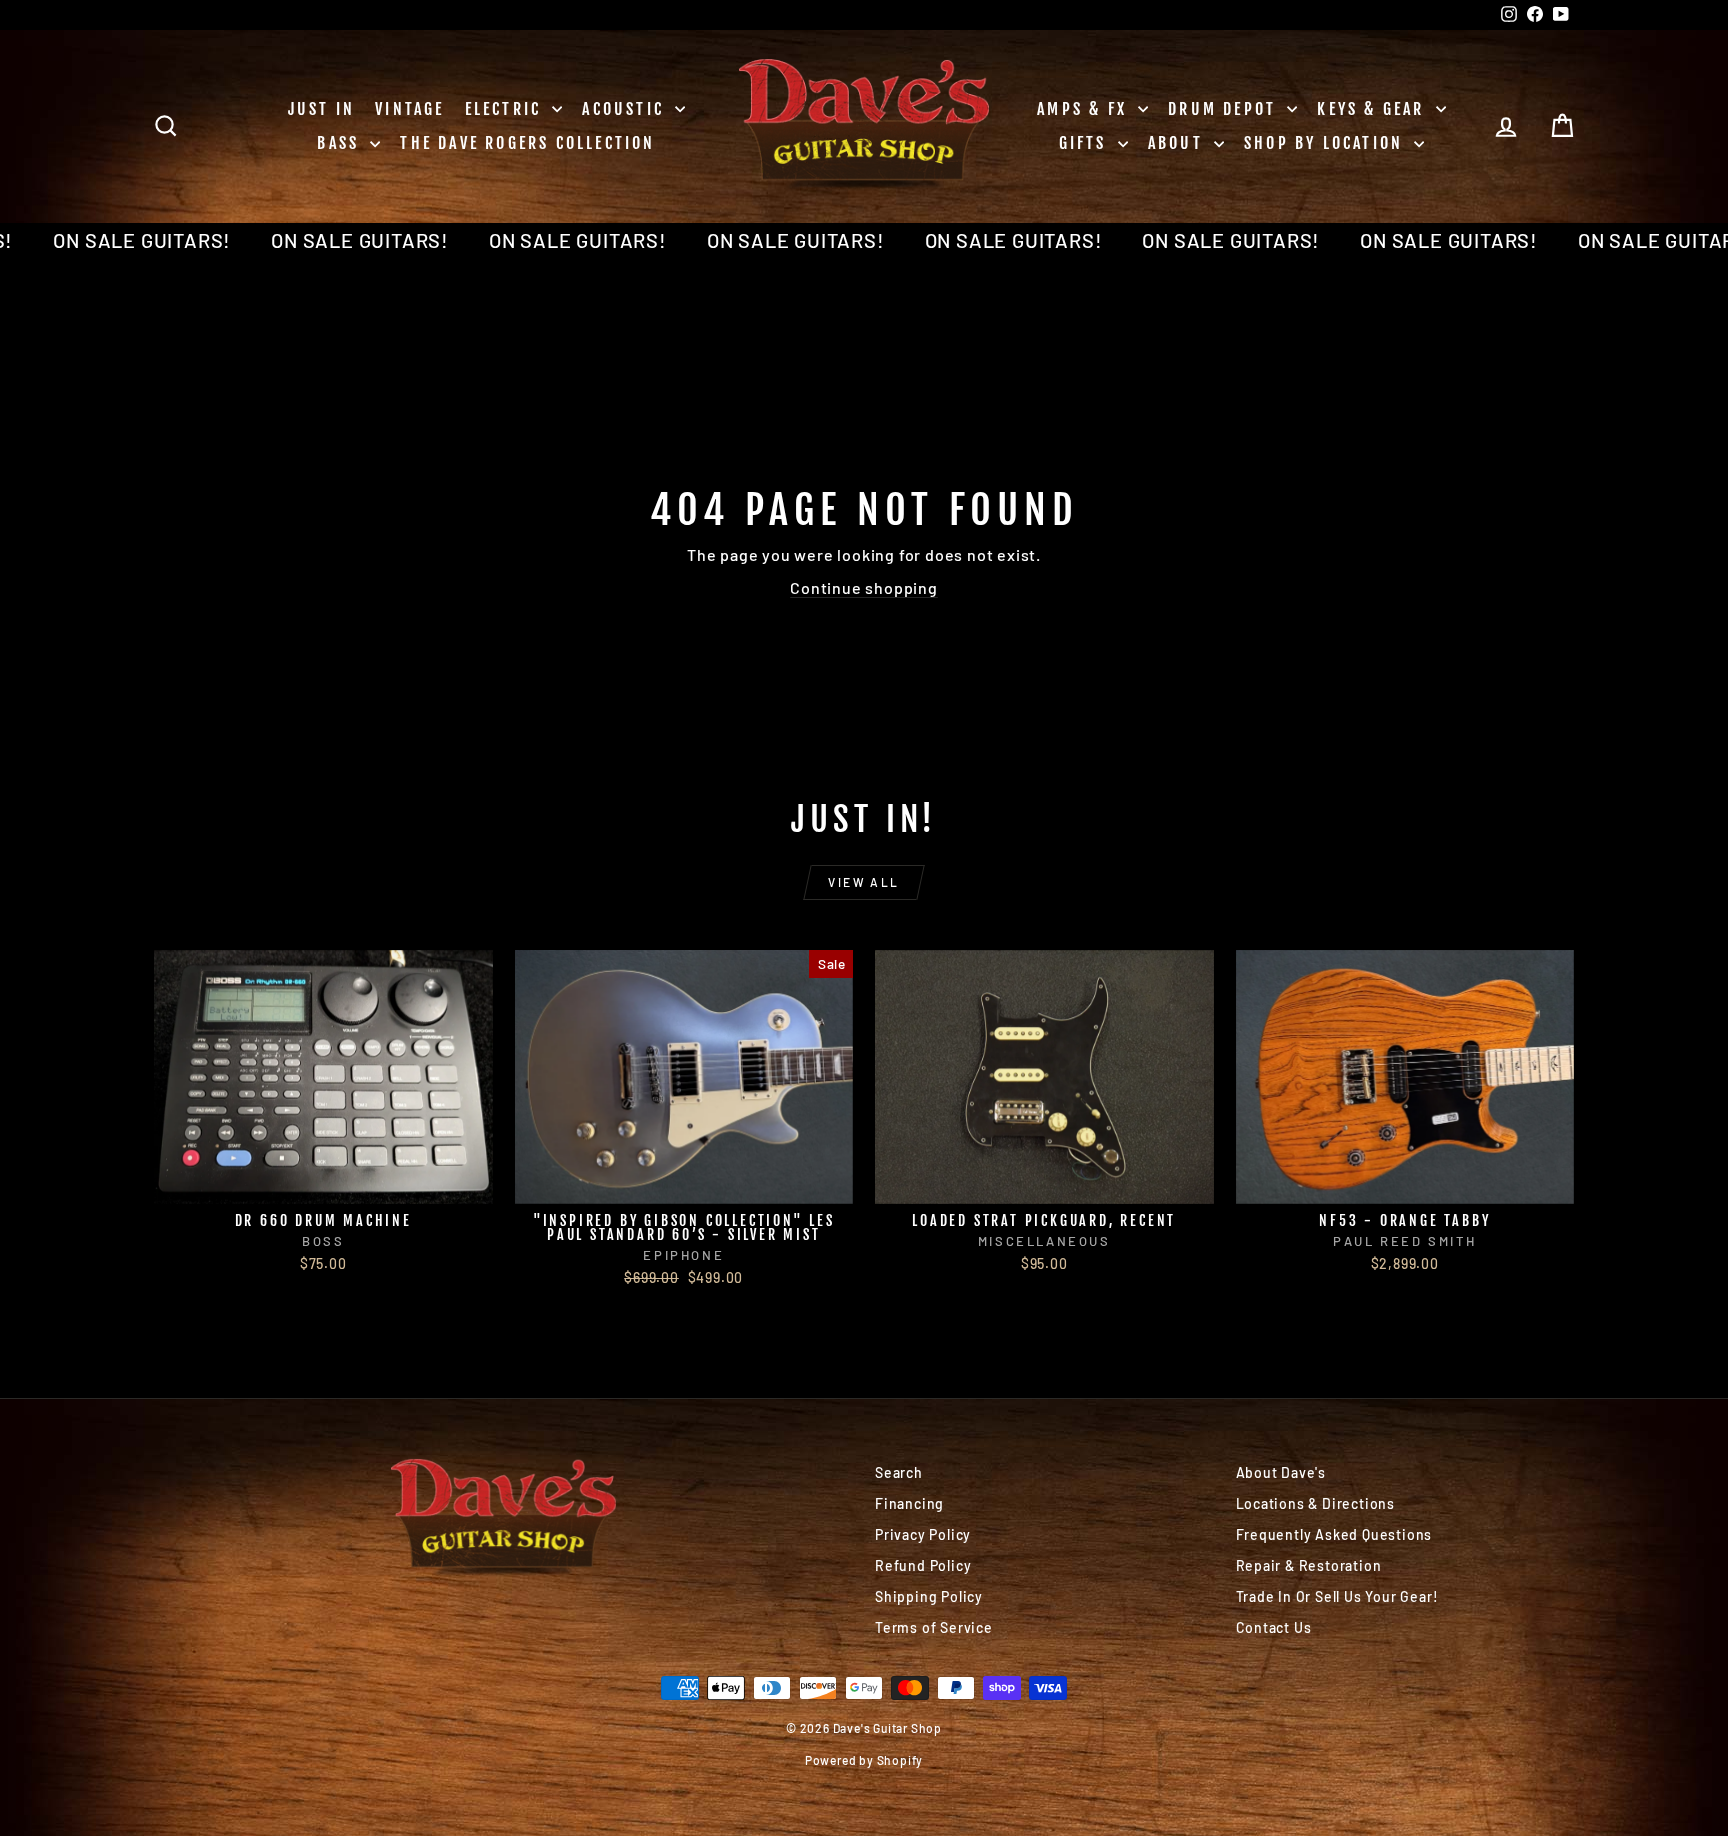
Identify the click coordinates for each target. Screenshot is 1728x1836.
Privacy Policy (923, 1534)
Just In (321, 109)
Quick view (323, 1182)
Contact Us (1274, 1627)
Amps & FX (1085, 109)
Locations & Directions (1316, 1503)
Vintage (409, 109)
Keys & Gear (1373, 109)
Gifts (1086, 143)
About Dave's (1281, 1472)
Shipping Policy (929, 1596)
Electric (506, 109)
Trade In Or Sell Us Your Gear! (1337, 1596)
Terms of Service (934, 1627)
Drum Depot (1225, 109)
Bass (341, 143)
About (1178, 143)
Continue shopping (864, 587)
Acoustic (626, 109)
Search (899, 1472)
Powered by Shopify (864, 1760)
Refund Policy (923, 1565)
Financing (909, 1503)
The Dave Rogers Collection (527, 143)
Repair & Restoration (1309, 1565)
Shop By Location (1326, 143)
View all (863, 882)
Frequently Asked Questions (1334, 1534)
